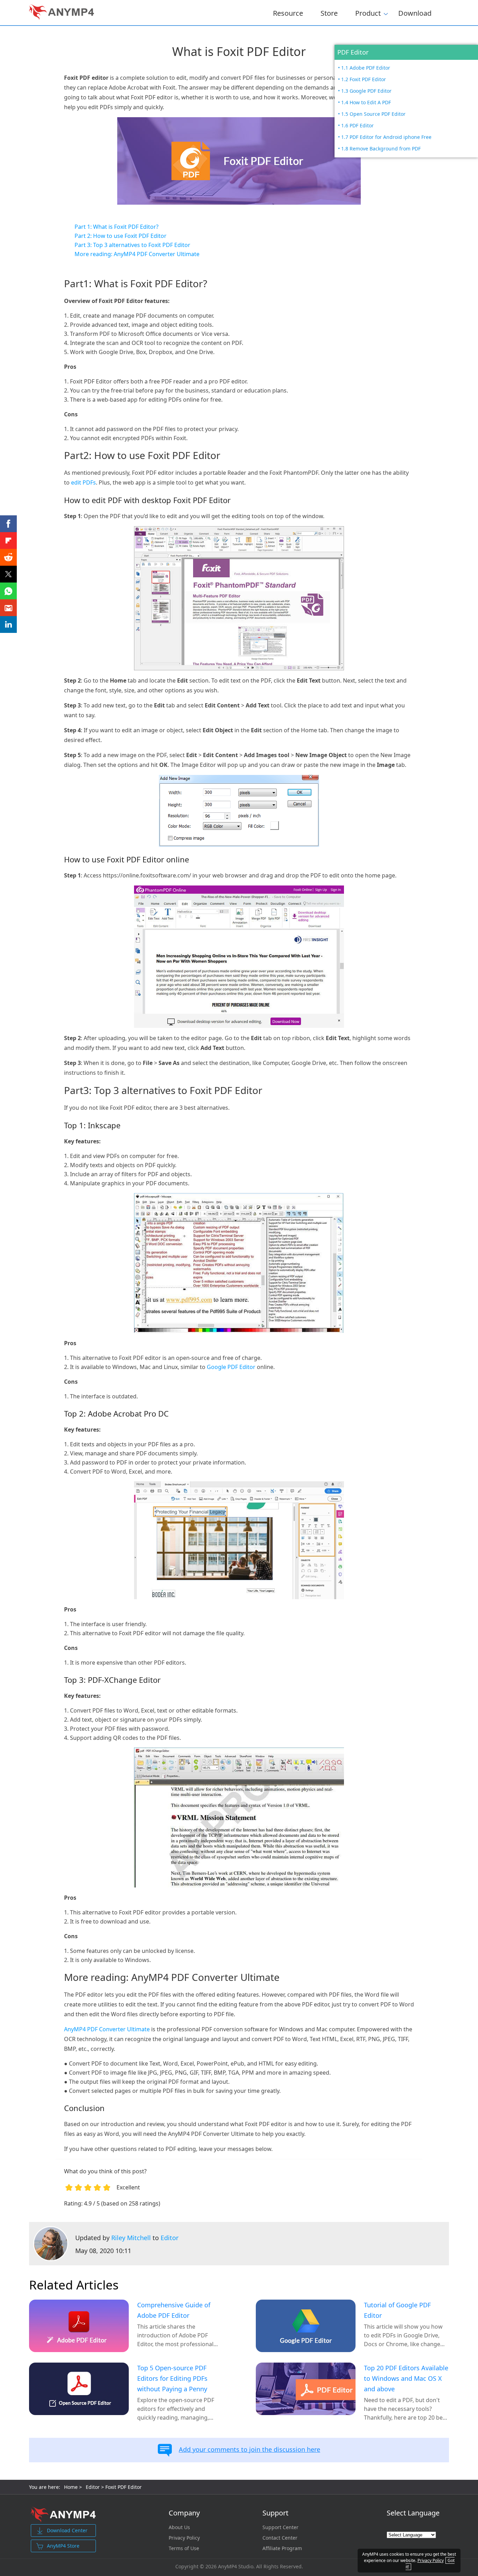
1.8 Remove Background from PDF (381, 149)
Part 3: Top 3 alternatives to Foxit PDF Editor (132, 245)
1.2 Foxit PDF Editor (364, 79)
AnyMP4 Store (63, 2546)
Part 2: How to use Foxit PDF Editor (121, 236)
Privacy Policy (184, 2538)
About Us (179, 2527)
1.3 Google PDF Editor (366, 91)
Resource (288, 13)
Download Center (67, 2530)
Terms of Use (184, 2548)
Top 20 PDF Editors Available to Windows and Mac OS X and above (406, 2378)
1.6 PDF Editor (357, 125)
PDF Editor (353, 52)
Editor (170, 2238)
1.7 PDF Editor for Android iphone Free (386, 137)
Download (415, 13)
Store (329, 13)
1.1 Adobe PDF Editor (366, 68)
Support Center (280, 2527)
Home (71, 2487)
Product (368, 12)
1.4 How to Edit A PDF (366, 102)
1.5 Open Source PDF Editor (373, 114)
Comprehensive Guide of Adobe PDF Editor (174, 2310)
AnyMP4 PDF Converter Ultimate (107, 2029)
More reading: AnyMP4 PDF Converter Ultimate (137, 254)
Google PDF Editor (231, 1367)
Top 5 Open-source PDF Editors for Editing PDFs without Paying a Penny (172, 2378)
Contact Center (280, 2538)
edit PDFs (83, 482)
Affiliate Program (282, 2548)
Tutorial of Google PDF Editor (397, 2310)
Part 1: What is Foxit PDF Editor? (117, 227)
